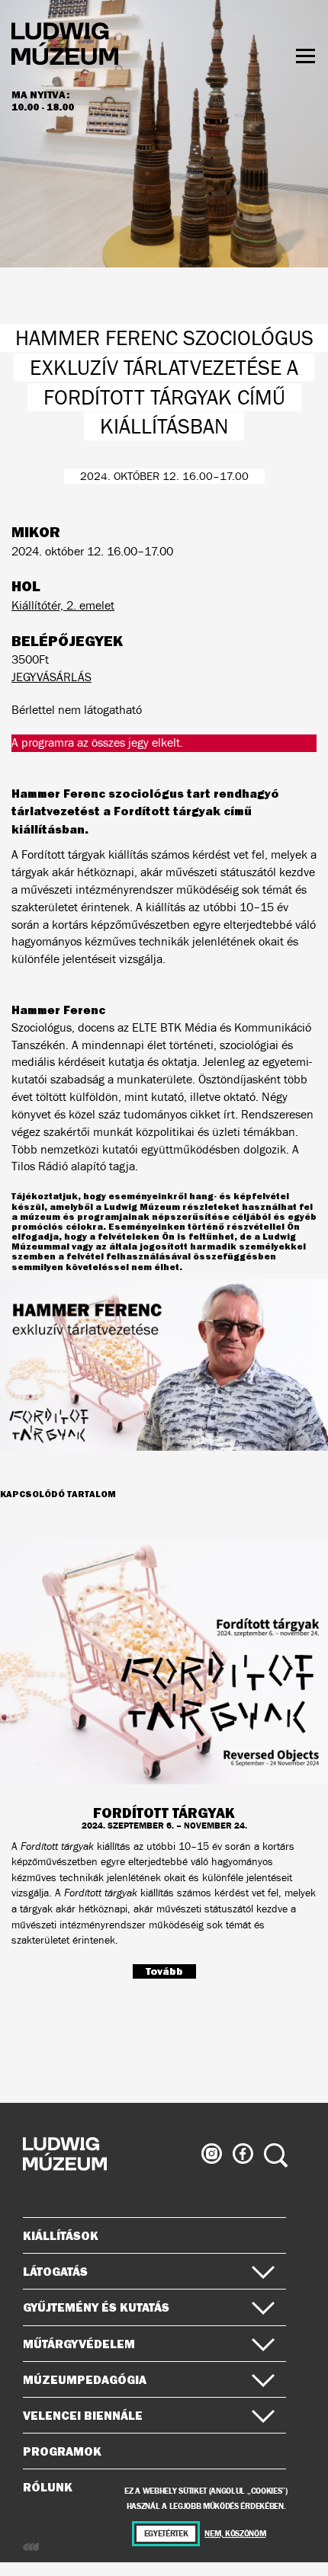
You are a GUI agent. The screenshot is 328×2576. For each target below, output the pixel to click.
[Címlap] (65, 46)
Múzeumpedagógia (85, 2379)
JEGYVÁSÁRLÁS (51, 677)
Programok (62, 2451)
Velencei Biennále (83, 2415)
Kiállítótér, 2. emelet (63, 605)
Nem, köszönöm (235, 2534)
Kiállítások (61, 2235)
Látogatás (55, 2271)
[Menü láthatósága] (305, 56)
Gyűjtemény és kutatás (96, 2307)
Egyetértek (166, 2534)
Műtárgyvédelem (79, 2344)
